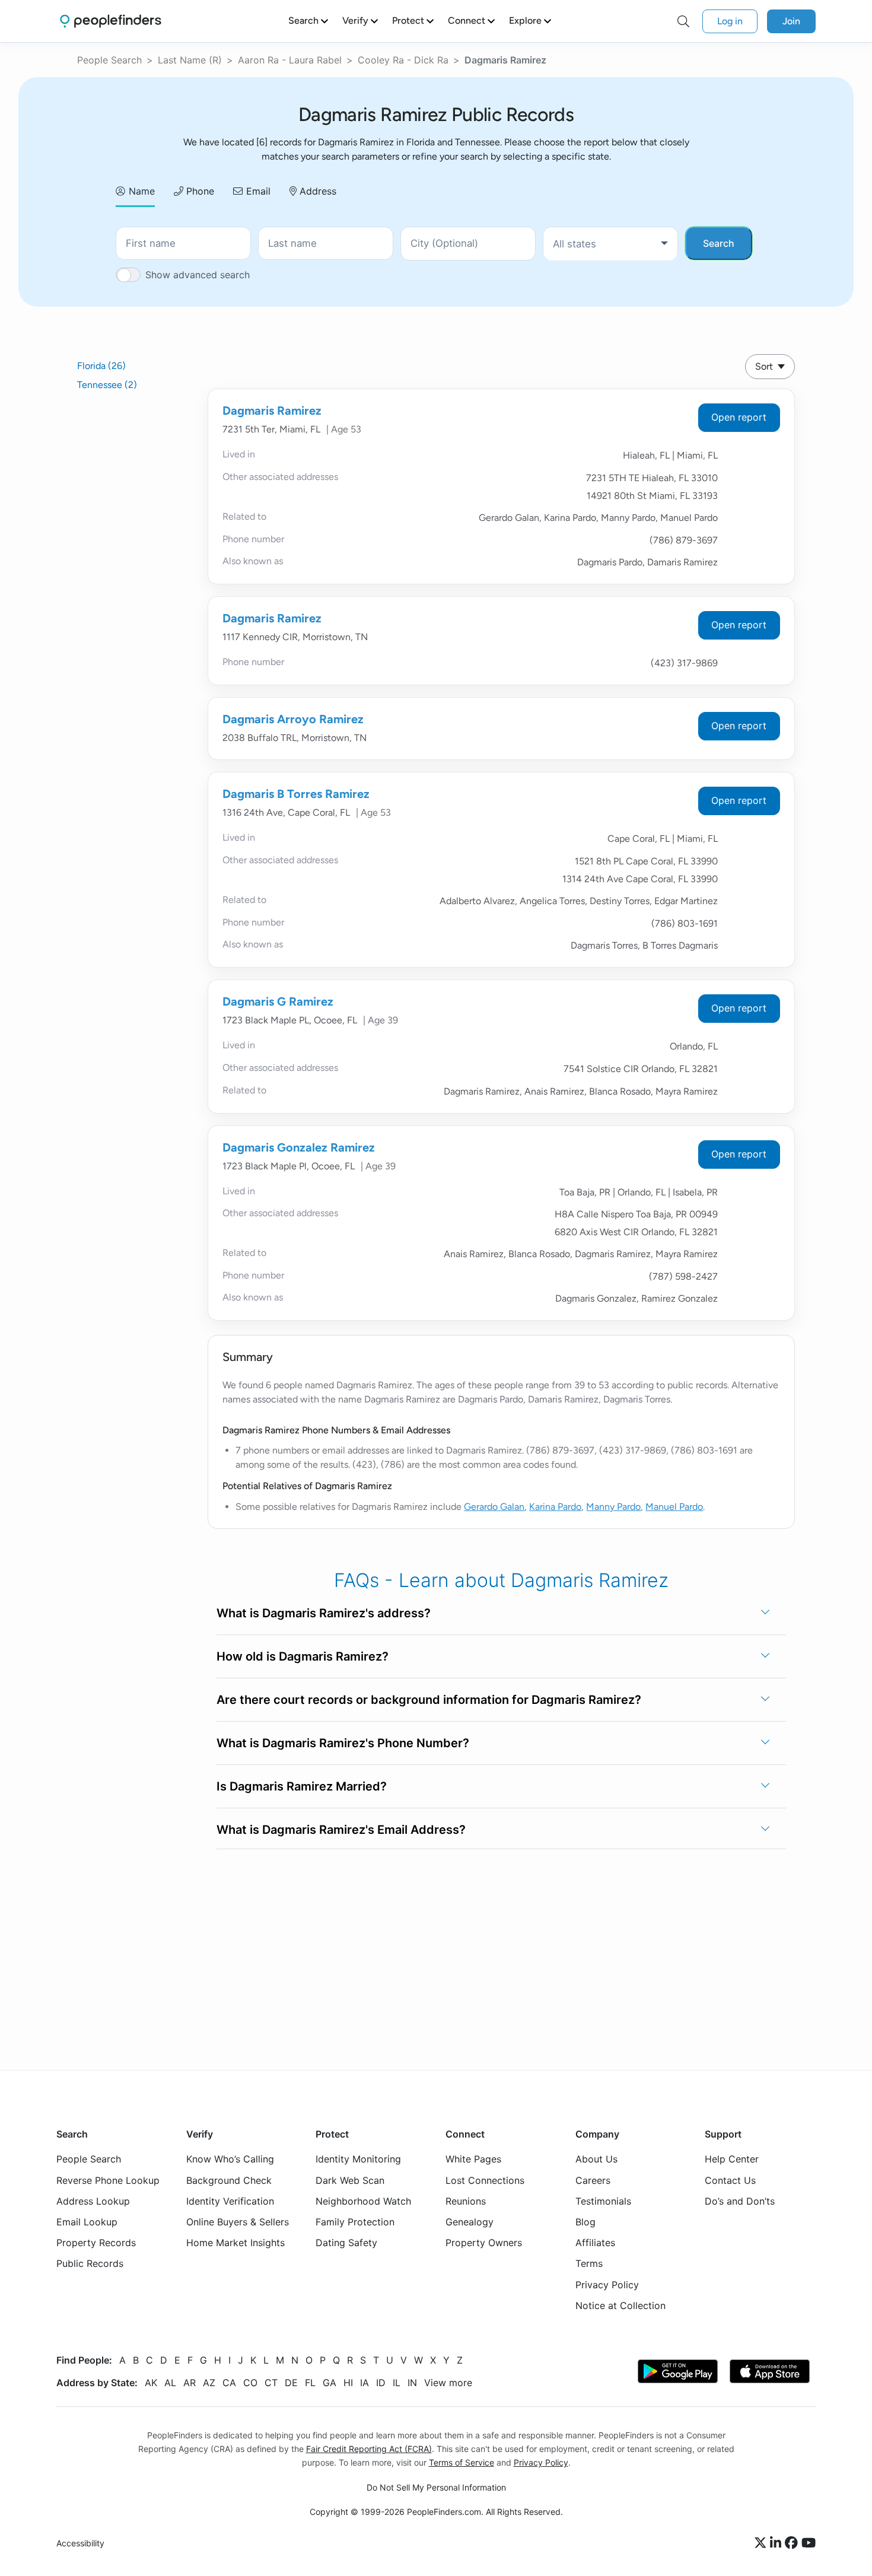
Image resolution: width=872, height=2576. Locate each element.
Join (791, 21)
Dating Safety (346, 2243)
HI (348, 2383)
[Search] (683, 21)
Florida (101, 366)
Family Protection (355, 2222)
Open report (739, 417)
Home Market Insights (235, 2243)
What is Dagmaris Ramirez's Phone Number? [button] (343, 1743)
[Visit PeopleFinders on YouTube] (809, 2543)
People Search (109, 60)
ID (381, 2383)
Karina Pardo (555, 1507)
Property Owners (484, 2243)
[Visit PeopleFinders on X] (762, 2543)
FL (310, 2383)
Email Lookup (87, 2222)
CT (271, 2383)
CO (250, 2383)
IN (412, 2383)
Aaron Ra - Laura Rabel (290, 60)
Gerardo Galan (494, 1507)
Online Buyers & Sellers (238, 2222)
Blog (585, 2222)
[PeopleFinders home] (111, 21)
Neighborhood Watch (363, 2201)
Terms (589, 2264)
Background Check (229, 2180)
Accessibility (80, 2544)
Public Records (90, 2264)
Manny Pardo (613, 1507)
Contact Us (730, 2180)
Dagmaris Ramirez (272, 411)
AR (190, 2383)
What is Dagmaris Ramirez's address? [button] (324, 1613)
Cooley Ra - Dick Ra (403, 60)
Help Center (732, 2160)
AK (151, 2383)
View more (448, 2383)
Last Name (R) (190, 60)
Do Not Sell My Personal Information (436, 2487)
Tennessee (107, 385)
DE (291, 2383)
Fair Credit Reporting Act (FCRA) (369, 2449)
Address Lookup (93, 2201)
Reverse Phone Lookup (108, 2180)
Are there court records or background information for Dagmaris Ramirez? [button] (429, 1700)
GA (330, 2383)
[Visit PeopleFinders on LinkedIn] (777, 2543)
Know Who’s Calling (230, 2160)
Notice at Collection (620, 2305)
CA (229, 2383)
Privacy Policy (607, 2285)
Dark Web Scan (350, 2180)
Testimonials (603, 2201)
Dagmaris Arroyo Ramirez (293, 719)
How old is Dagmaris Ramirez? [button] (303, 1656)
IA (365, 2383)
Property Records (96, 2243)
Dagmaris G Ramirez (278, 1001)
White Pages (473, 2160)
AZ (209, 2383)
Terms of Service (462, 2462)
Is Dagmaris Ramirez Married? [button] (302, 1786)
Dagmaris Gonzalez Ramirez (299, 1147)
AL (170, 2383)
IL (397, 2383)
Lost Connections (485, 2180)
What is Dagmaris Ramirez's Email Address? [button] (341, 1830)
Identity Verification (230, 2201)
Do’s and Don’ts (740, 2201)
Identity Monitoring (358, 2160)
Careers (593, 2180)
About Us (596, 2160)
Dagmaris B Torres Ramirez (296, 794)
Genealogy (470, 2222)
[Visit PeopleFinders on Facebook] (793, 2543)
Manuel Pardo (674, 1507)
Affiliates (595, 2243)
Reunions (466, 2201)
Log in (730, 21)
